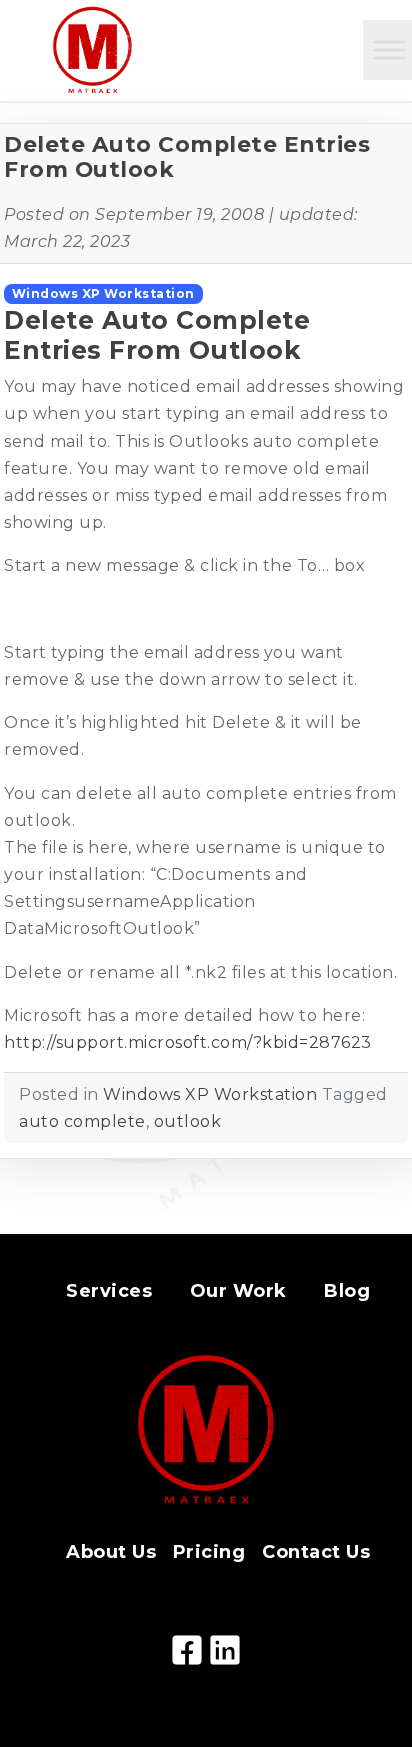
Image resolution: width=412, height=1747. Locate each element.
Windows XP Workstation (103, 293)
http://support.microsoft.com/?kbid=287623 (188, 1042)
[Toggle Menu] (389, 49)
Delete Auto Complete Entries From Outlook (187, 157)
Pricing (209, 1552)
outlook (188, 1121)
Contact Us (316, 1552)
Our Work (238, 1291)
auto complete (82, 1121)
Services (109, 1291)
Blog (347, 1291)
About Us (111, 1552)
